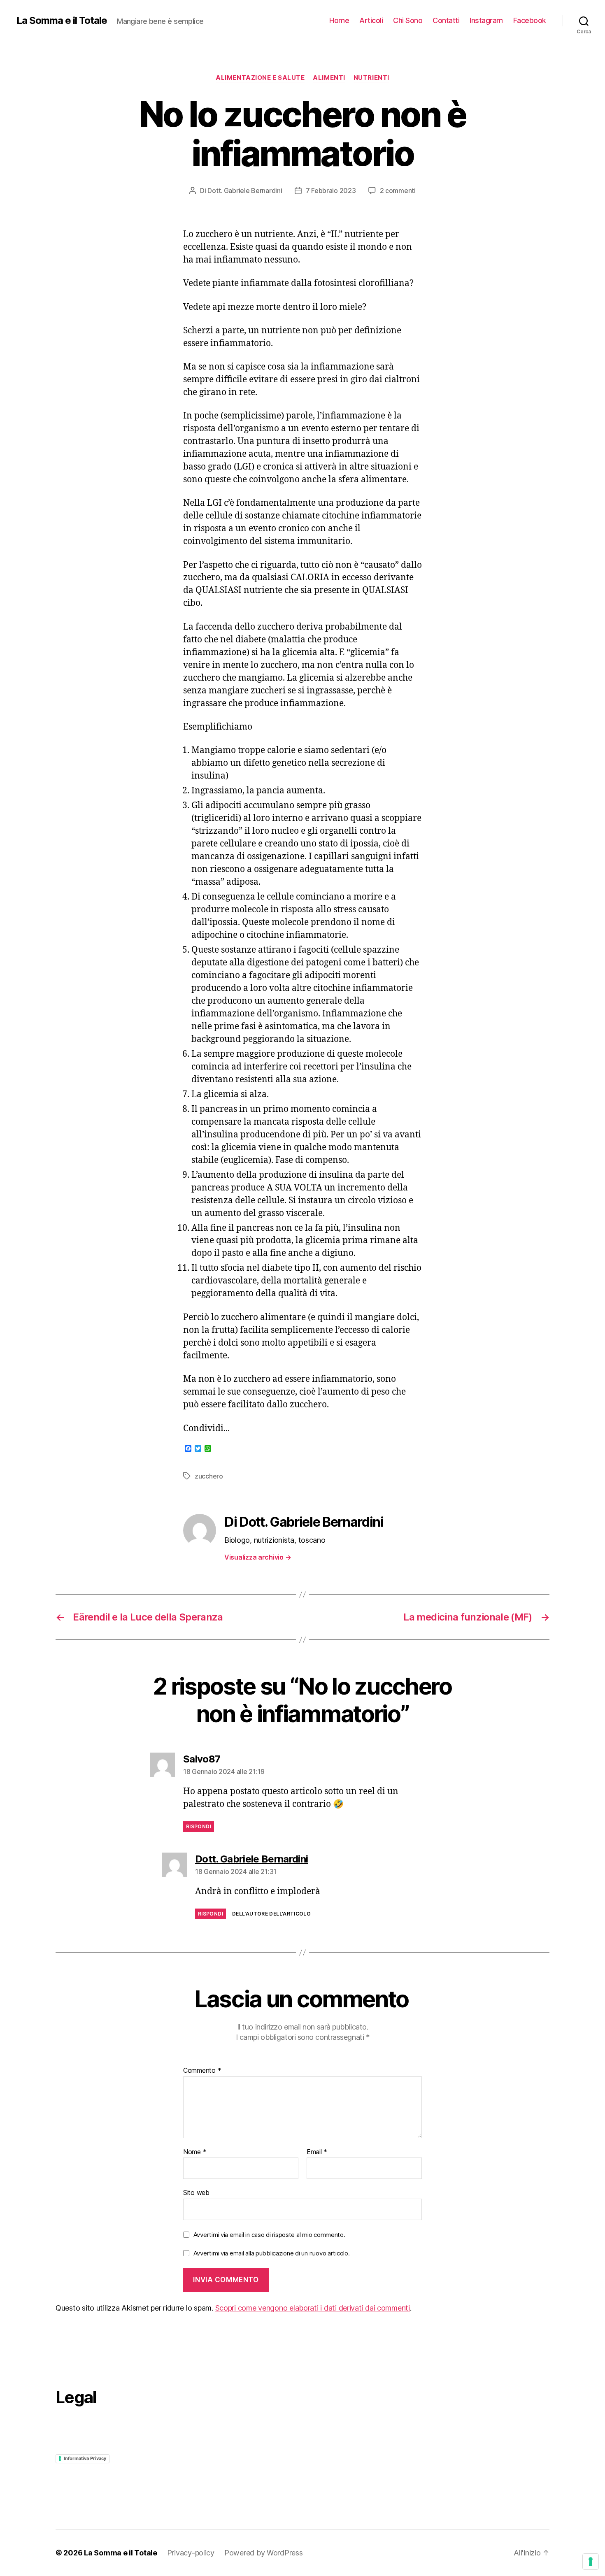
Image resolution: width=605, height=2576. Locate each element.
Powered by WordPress (264, 2553)
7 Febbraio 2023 (331, 191)
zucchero (209, 1476)
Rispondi (199, 1826)
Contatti (446, 20)
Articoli (371, 20)
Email (317, 2152)
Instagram (486, 20)
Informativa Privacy (85, 2458)
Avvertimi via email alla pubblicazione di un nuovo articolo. (272, 2253)
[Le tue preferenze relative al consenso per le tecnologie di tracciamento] (591, 2562)
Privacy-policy (191, 2553)
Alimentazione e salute (260, 78)
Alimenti (329, 78)
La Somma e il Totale (62, 21)
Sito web (196, 2192)
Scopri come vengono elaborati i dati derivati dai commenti (313, 2308)
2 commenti (398, 191)
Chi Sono (408, 20)
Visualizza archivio (258, 1557)
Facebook (530, 20)
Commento (202, 2071)
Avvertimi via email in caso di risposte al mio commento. (269, 2235)
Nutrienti (371, 78)
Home (339, 20)
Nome (195, 2152)
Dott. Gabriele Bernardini (245, 191)
